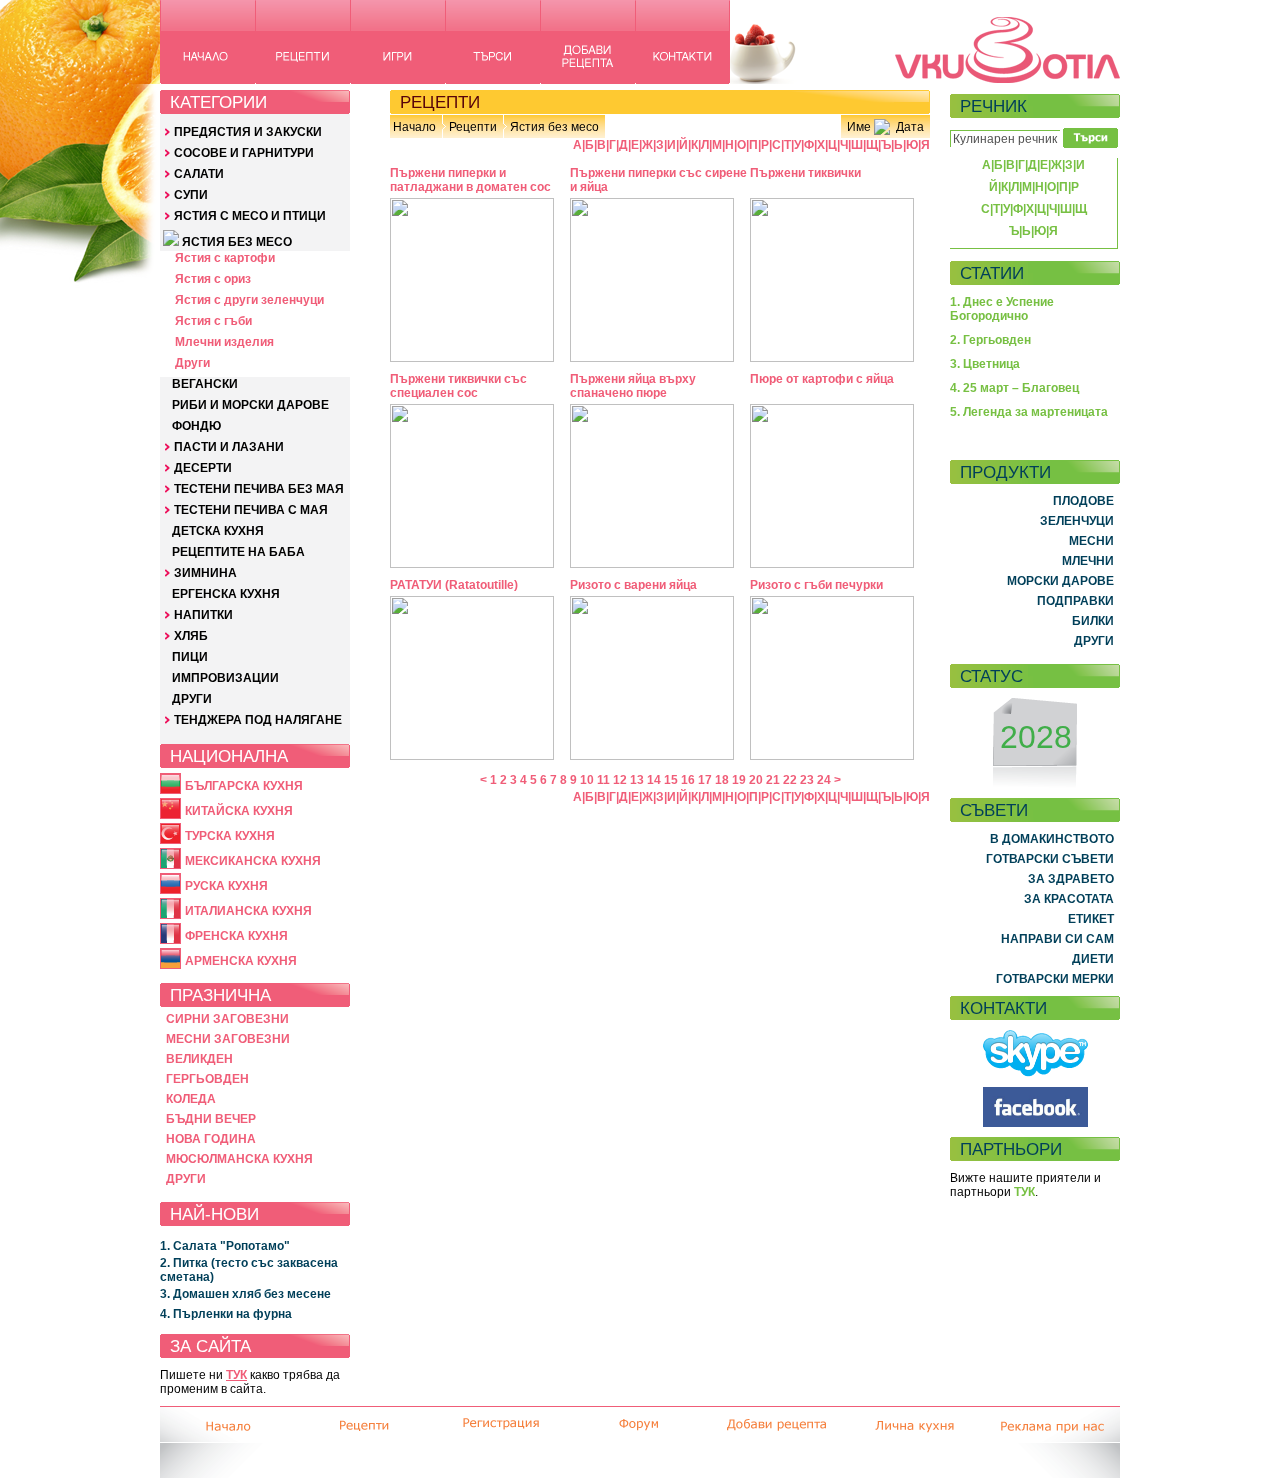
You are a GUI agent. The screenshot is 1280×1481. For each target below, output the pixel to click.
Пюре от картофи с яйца (822, 379)
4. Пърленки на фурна (226, 1314)
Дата (910, 127)
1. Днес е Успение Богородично (1002, 309)
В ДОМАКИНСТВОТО (1052, 839)
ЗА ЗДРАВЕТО (1071, 879)
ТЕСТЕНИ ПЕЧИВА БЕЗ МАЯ (259, 489)
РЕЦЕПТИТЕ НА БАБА (238, 552)
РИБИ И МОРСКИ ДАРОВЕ (250, 405)
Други (192, 363)
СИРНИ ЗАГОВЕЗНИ (227, 1019)
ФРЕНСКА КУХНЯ (236, 936)
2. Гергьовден (990, 340)
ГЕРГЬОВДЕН (207, 1079)
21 (773, 780)
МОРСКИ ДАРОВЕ (1060, 581)
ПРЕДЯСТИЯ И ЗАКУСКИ (248, 132)
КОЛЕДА (191, 1099)
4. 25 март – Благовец (1014, 388)
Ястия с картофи (225, 258)
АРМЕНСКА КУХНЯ (241, 961)
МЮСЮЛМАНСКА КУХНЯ (239, 1159)
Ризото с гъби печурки (816, 585)
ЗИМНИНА (205, 573)
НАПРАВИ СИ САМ (1057, 939)
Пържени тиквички (805, 173)
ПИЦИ (190, 657)
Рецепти (473, 127)
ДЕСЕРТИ (203, 468)
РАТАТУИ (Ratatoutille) (454, 585)
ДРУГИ (192, 699)
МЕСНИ (1091, 541)
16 (688, 780)
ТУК (236, 1375)
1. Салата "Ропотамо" (225, 1246)
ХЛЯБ (191, 636)
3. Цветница (985, 364)
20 (756, 780)
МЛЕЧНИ (1088, 561)
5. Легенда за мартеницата (1029, 412)
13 (637, 780)
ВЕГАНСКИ (205, 384)
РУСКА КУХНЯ (226, 886)
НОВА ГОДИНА (211, 1139)
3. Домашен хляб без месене (245, 1294)
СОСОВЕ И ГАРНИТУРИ (244, 153)
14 (654, 780)
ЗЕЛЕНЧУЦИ (1077, 521)
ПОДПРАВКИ (1075, 601)
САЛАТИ (199, 174)
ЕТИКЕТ (1091, 919)
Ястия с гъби (213, 321)
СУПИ (191, 195)
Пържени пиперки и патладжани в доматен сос (470, 180)
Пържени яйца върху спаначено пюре (633, 386)
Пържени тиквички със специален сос (458, 386)
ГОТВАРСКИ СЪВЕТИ (1050, 859)
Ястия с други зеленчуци (249, 300)
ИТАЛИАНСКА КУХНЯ (248, 911)
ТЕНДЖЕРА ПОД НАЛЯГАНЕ (258, 720)
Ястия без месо (554, 127)
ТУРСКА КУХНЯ (230, 836)
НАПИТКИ (203, 615)
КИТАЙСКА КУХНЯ (239, 811)
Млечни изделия (224, 342)
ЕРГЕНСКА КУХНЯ (226, 594)
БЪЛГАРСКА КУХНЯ (244, 786)
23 (807, 780)
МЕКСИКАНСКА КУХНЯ (253, 861)
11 (603, 780)
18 (722, 780)
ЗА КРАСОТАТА (1069, 899)
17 (705, 780)
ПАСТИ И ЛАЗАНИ (229, 447)
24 (824, 780)
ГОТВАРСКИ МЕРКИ (1055, 979)
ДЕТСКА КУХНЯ (218, 531)
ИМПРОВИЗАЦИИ (225, 678)
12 (620, 780)
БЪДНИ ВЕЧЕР (211, 1119)
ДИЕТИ (1093, 959)
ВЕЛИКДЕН (199, 1059)
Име (859, 127)
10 (587, 780)
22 (790, 780)
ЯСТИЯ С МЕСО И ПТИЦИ (250, 216)
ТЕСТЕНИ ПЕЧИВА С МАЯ (251, 510)
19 (739, 780)
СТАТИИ (992, 273)
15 (671, 780)
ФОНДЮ (196, 426)
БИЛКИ (1093, 621)
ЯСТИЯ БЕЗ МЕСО (237, 242)
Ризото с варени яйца (633, 585)
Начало (414, 127)
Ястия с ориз (213, 279)
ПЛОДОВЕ (1083, 501)
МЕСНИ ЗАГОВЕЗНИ (228, 1039)
